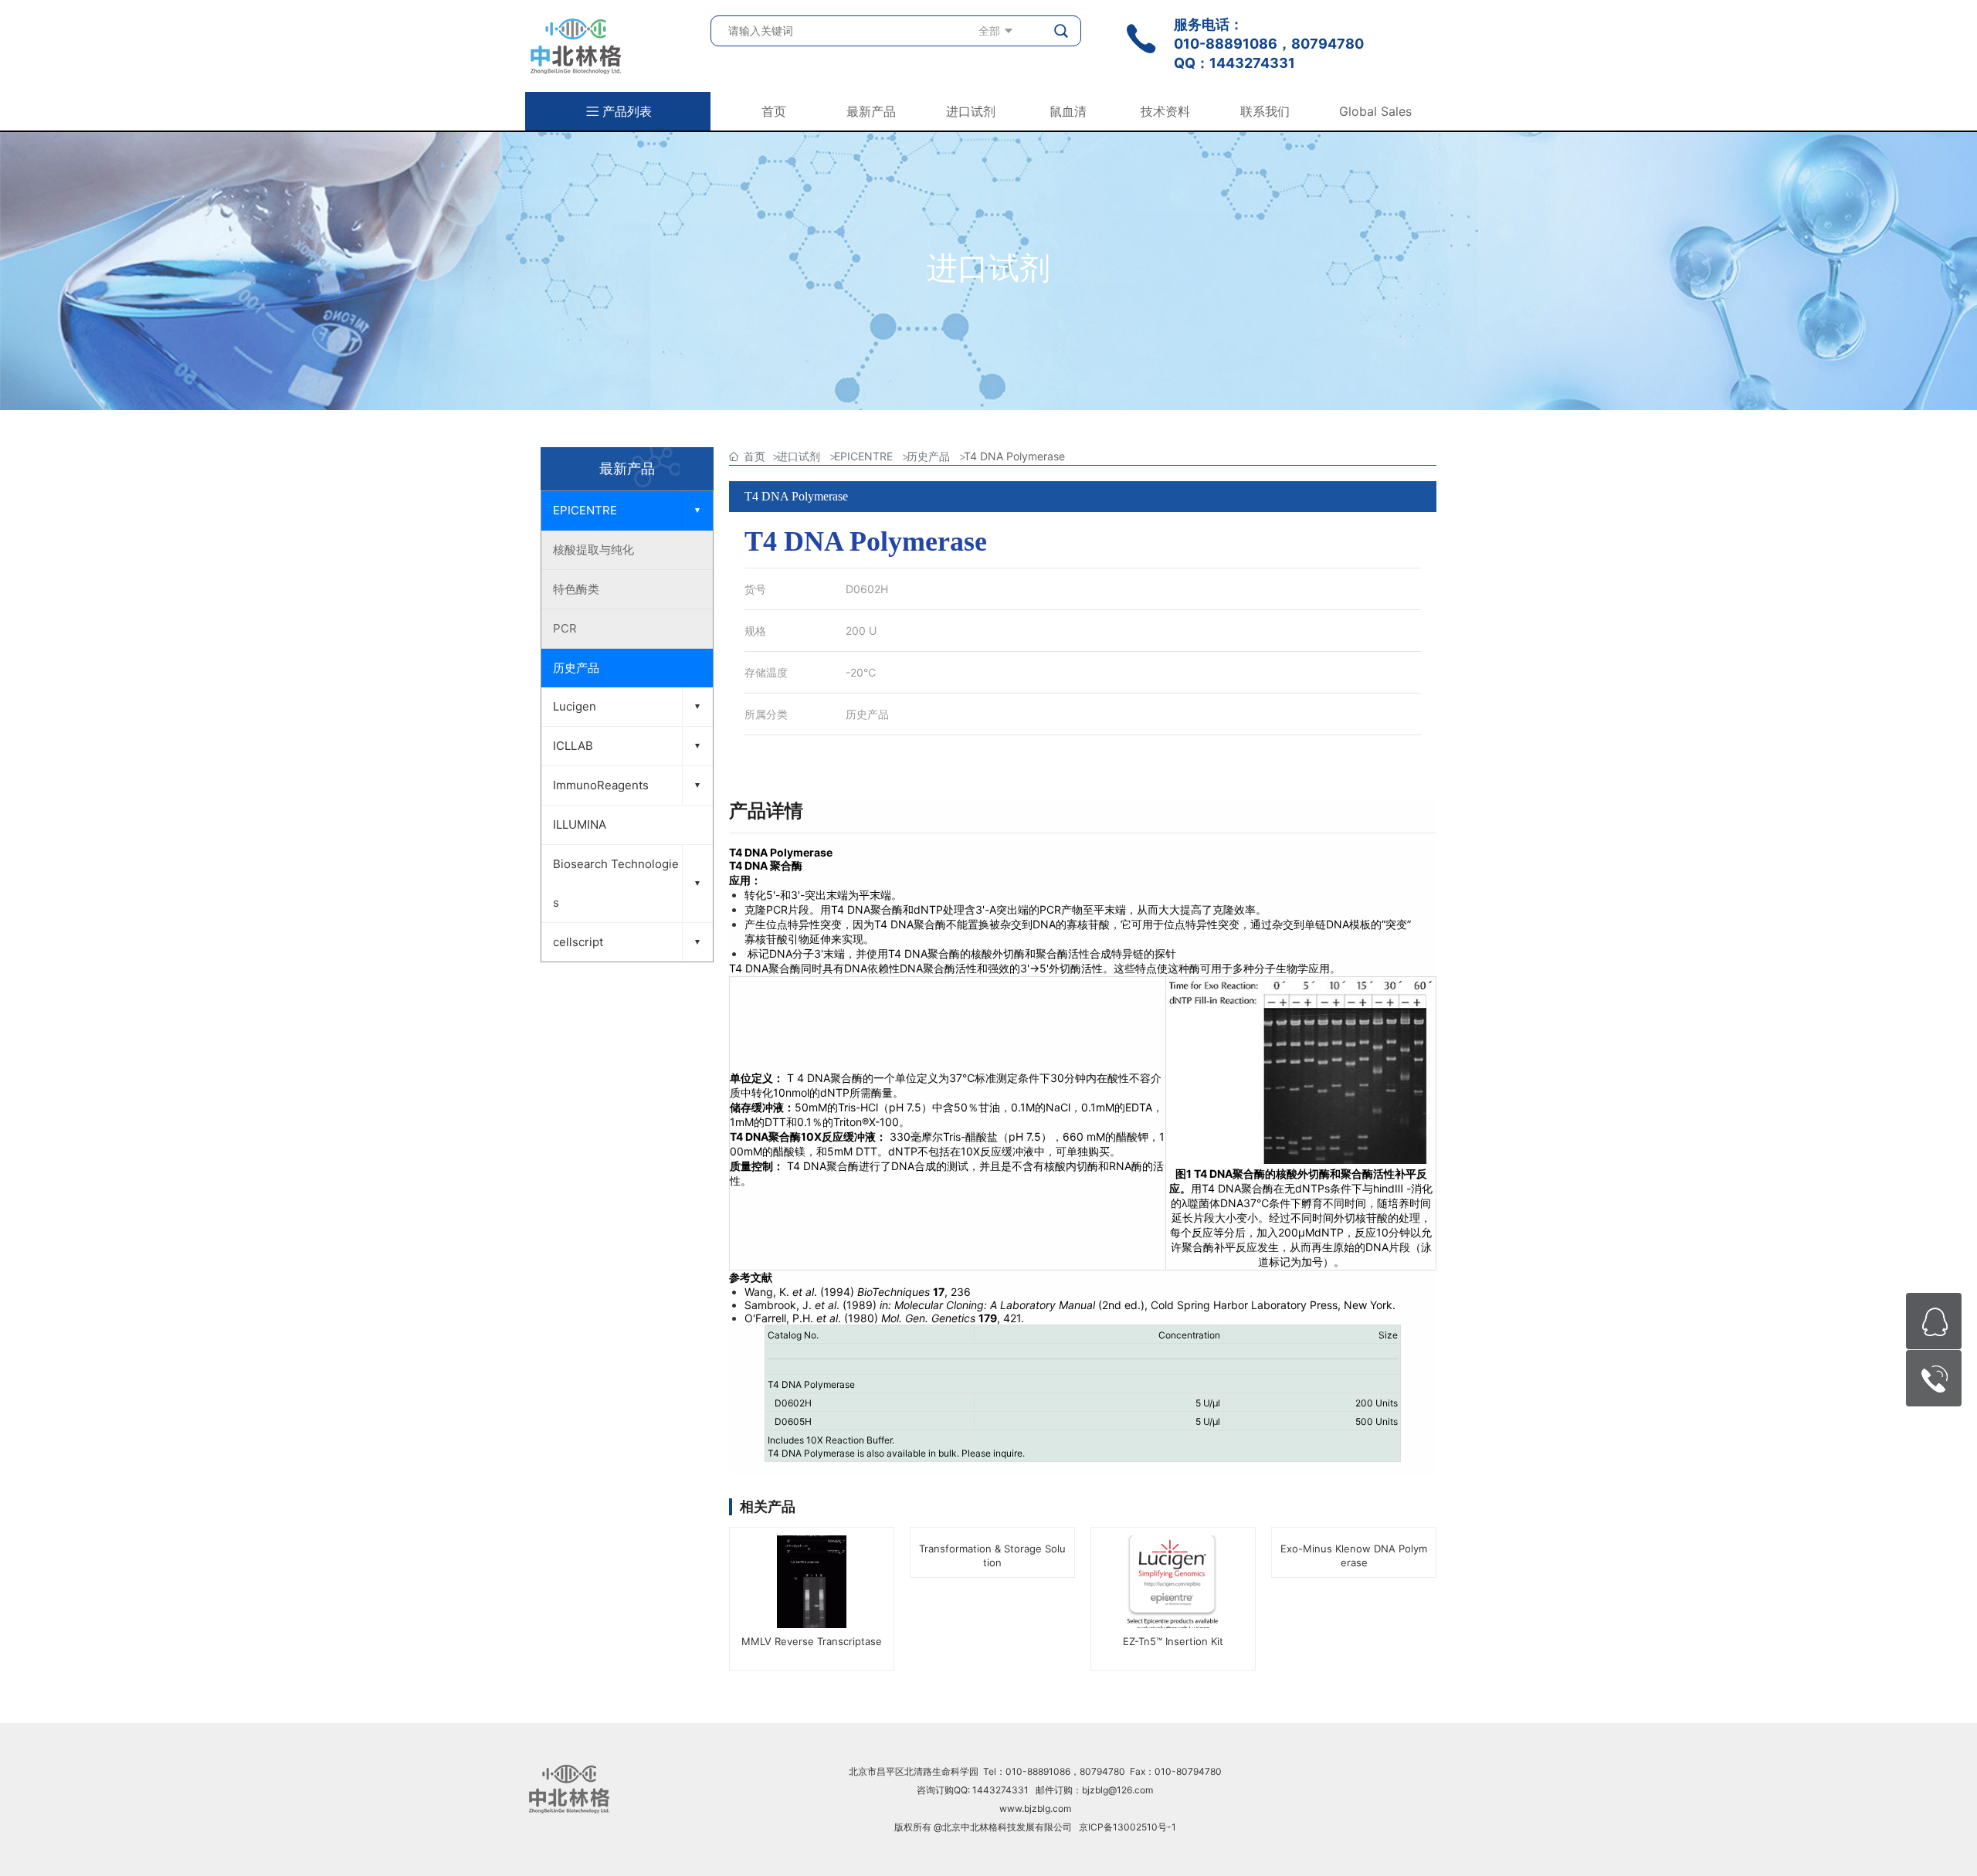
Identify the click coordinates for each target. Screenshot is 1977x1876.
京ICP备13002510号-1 (1128, 1827)
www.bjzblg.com (1035, 1808)
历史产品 (867, 714)
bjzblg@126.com (1117, 1790)
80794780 (1328, 44)
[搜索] (1062, 31)
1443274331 (1252, 63)
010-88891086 (1226, 44)
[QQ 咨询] (1934, 1321)
